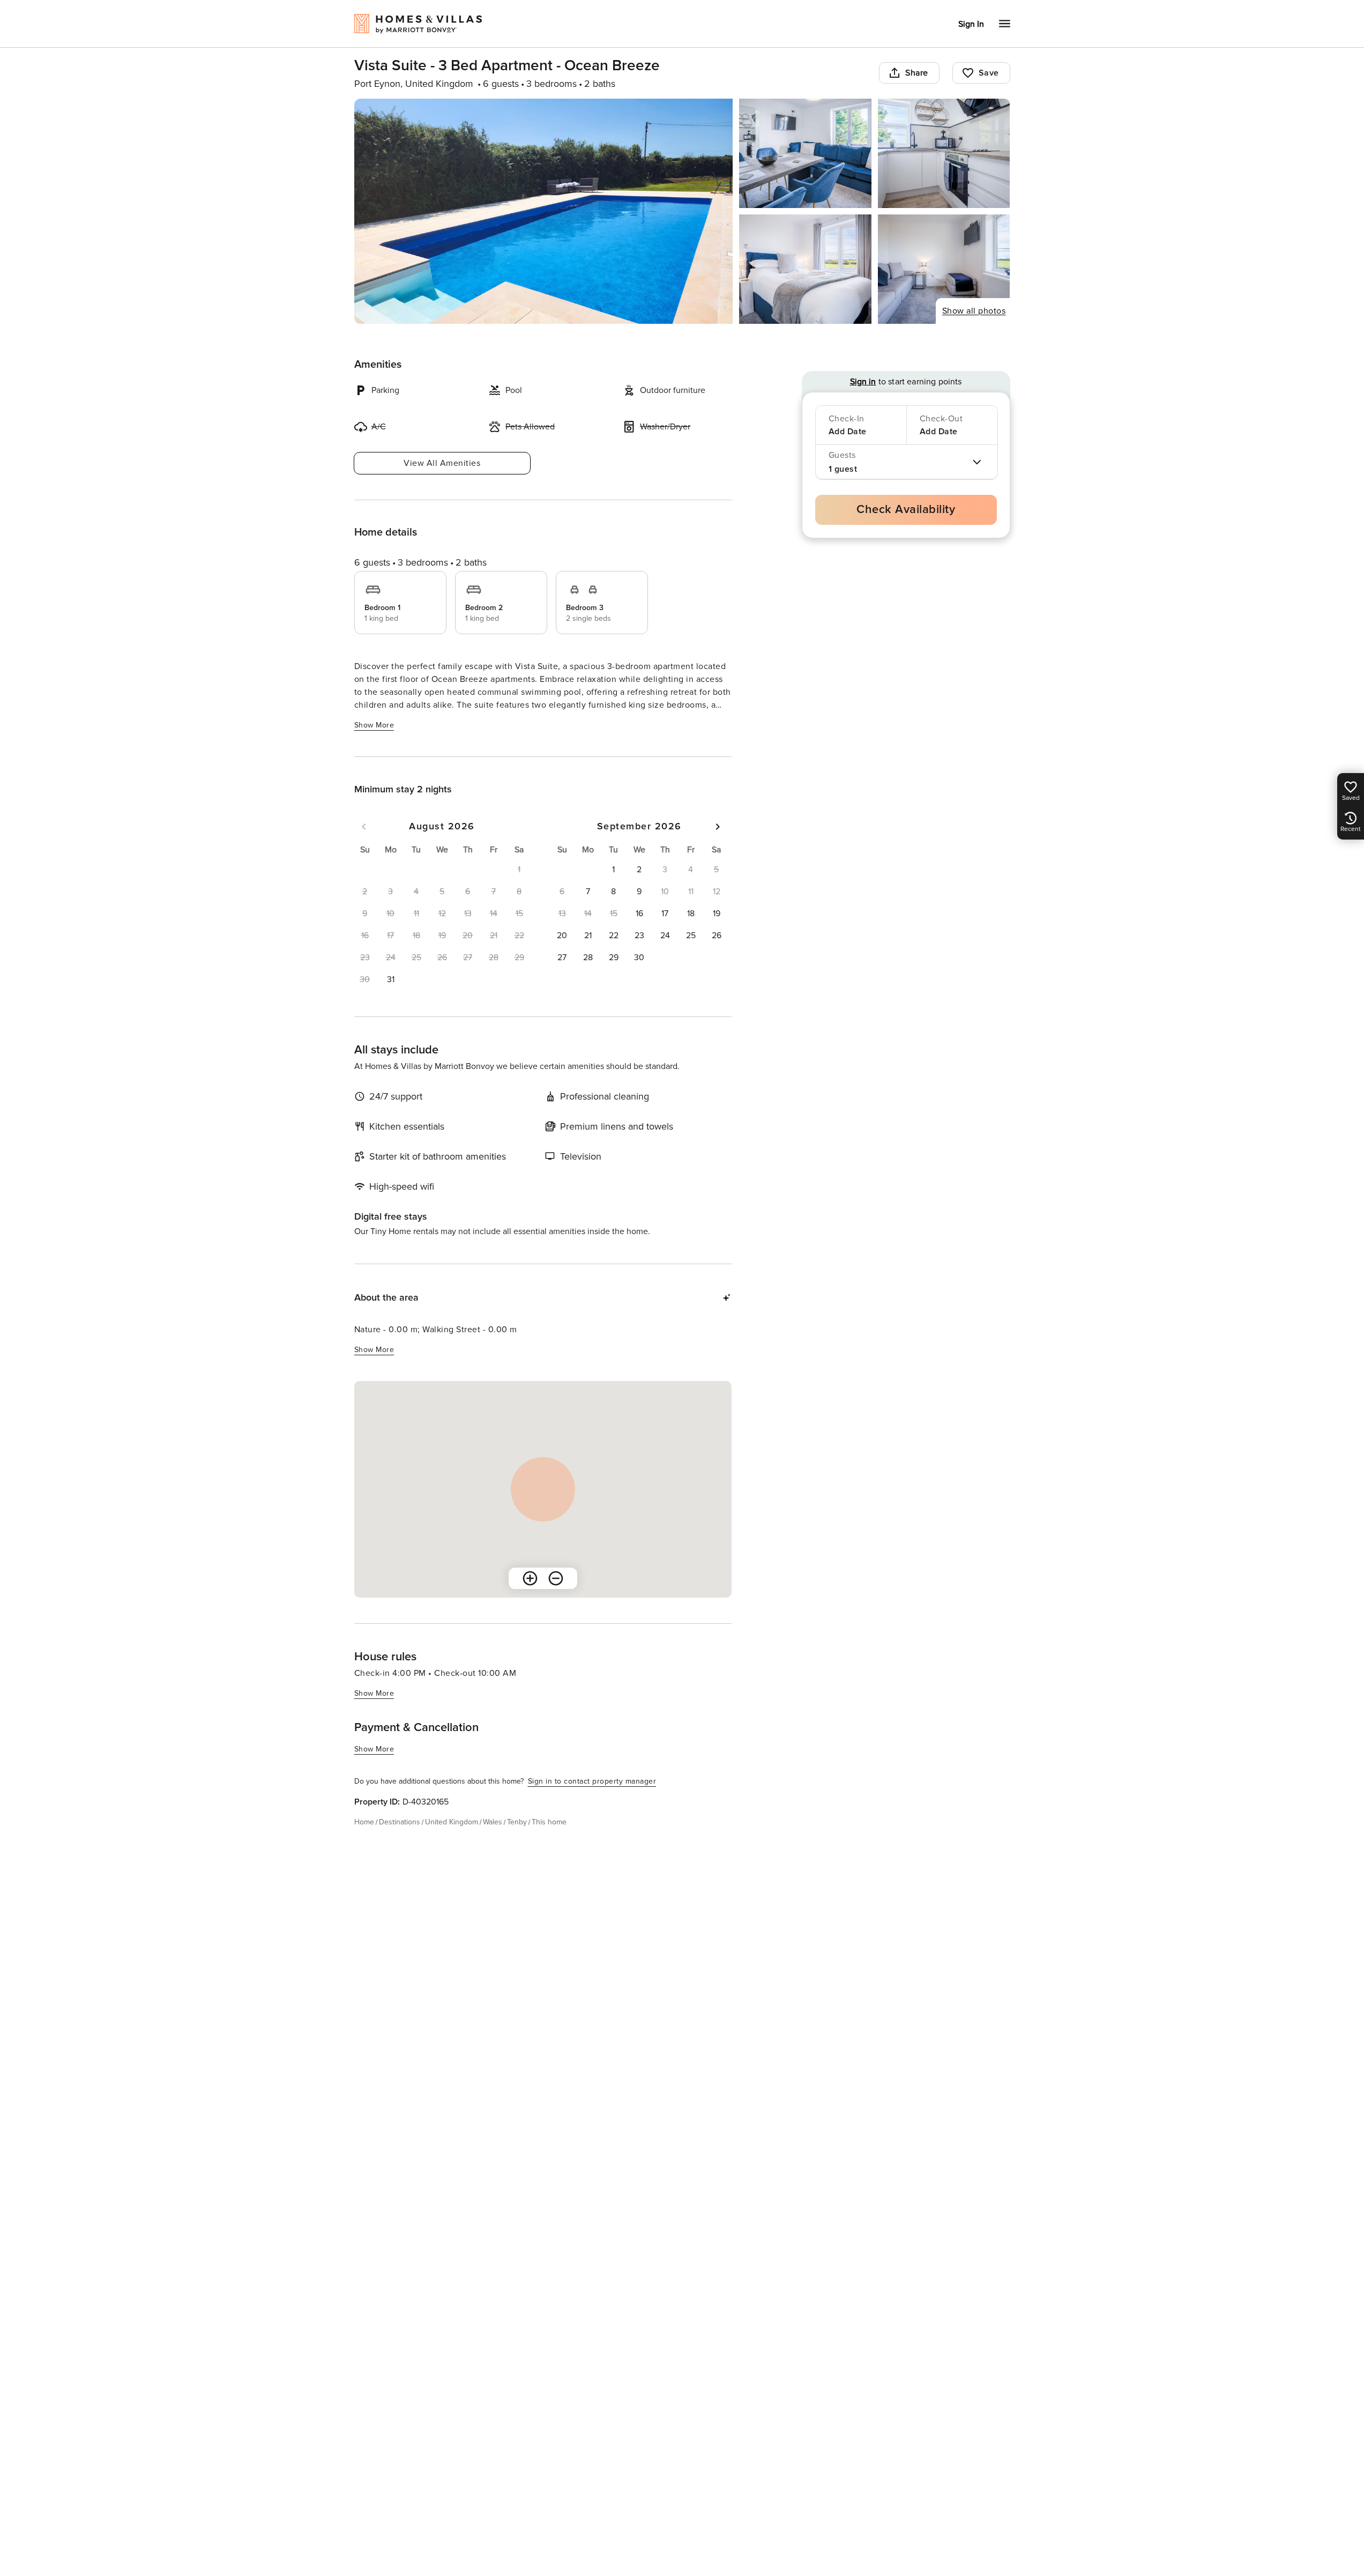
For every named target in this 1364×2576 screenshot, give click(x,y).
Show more (374, 725)
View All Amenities (442, 463)
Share (917, 73)
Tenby (517, 1822)
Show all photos (974, 311)
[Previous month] (364, 827)
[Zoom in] (530, 1578)
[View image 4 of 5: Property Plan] (805, 269)
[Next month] (718, 827)
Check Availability (906, 510)
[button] (391, 979)
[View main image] (544, 211)
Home (364, 1822)
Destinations (400, 1822)
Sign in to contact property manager (592, 1781)
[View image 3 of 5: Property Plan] (944, 153)
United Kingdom (452, 1822)
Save (989, 73)
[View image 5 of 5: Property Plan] (944, 269)
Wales (493, 1822)
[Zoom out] (556, 1578)
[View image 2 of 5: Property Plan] (805, 153)
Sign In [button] (971, 24)
